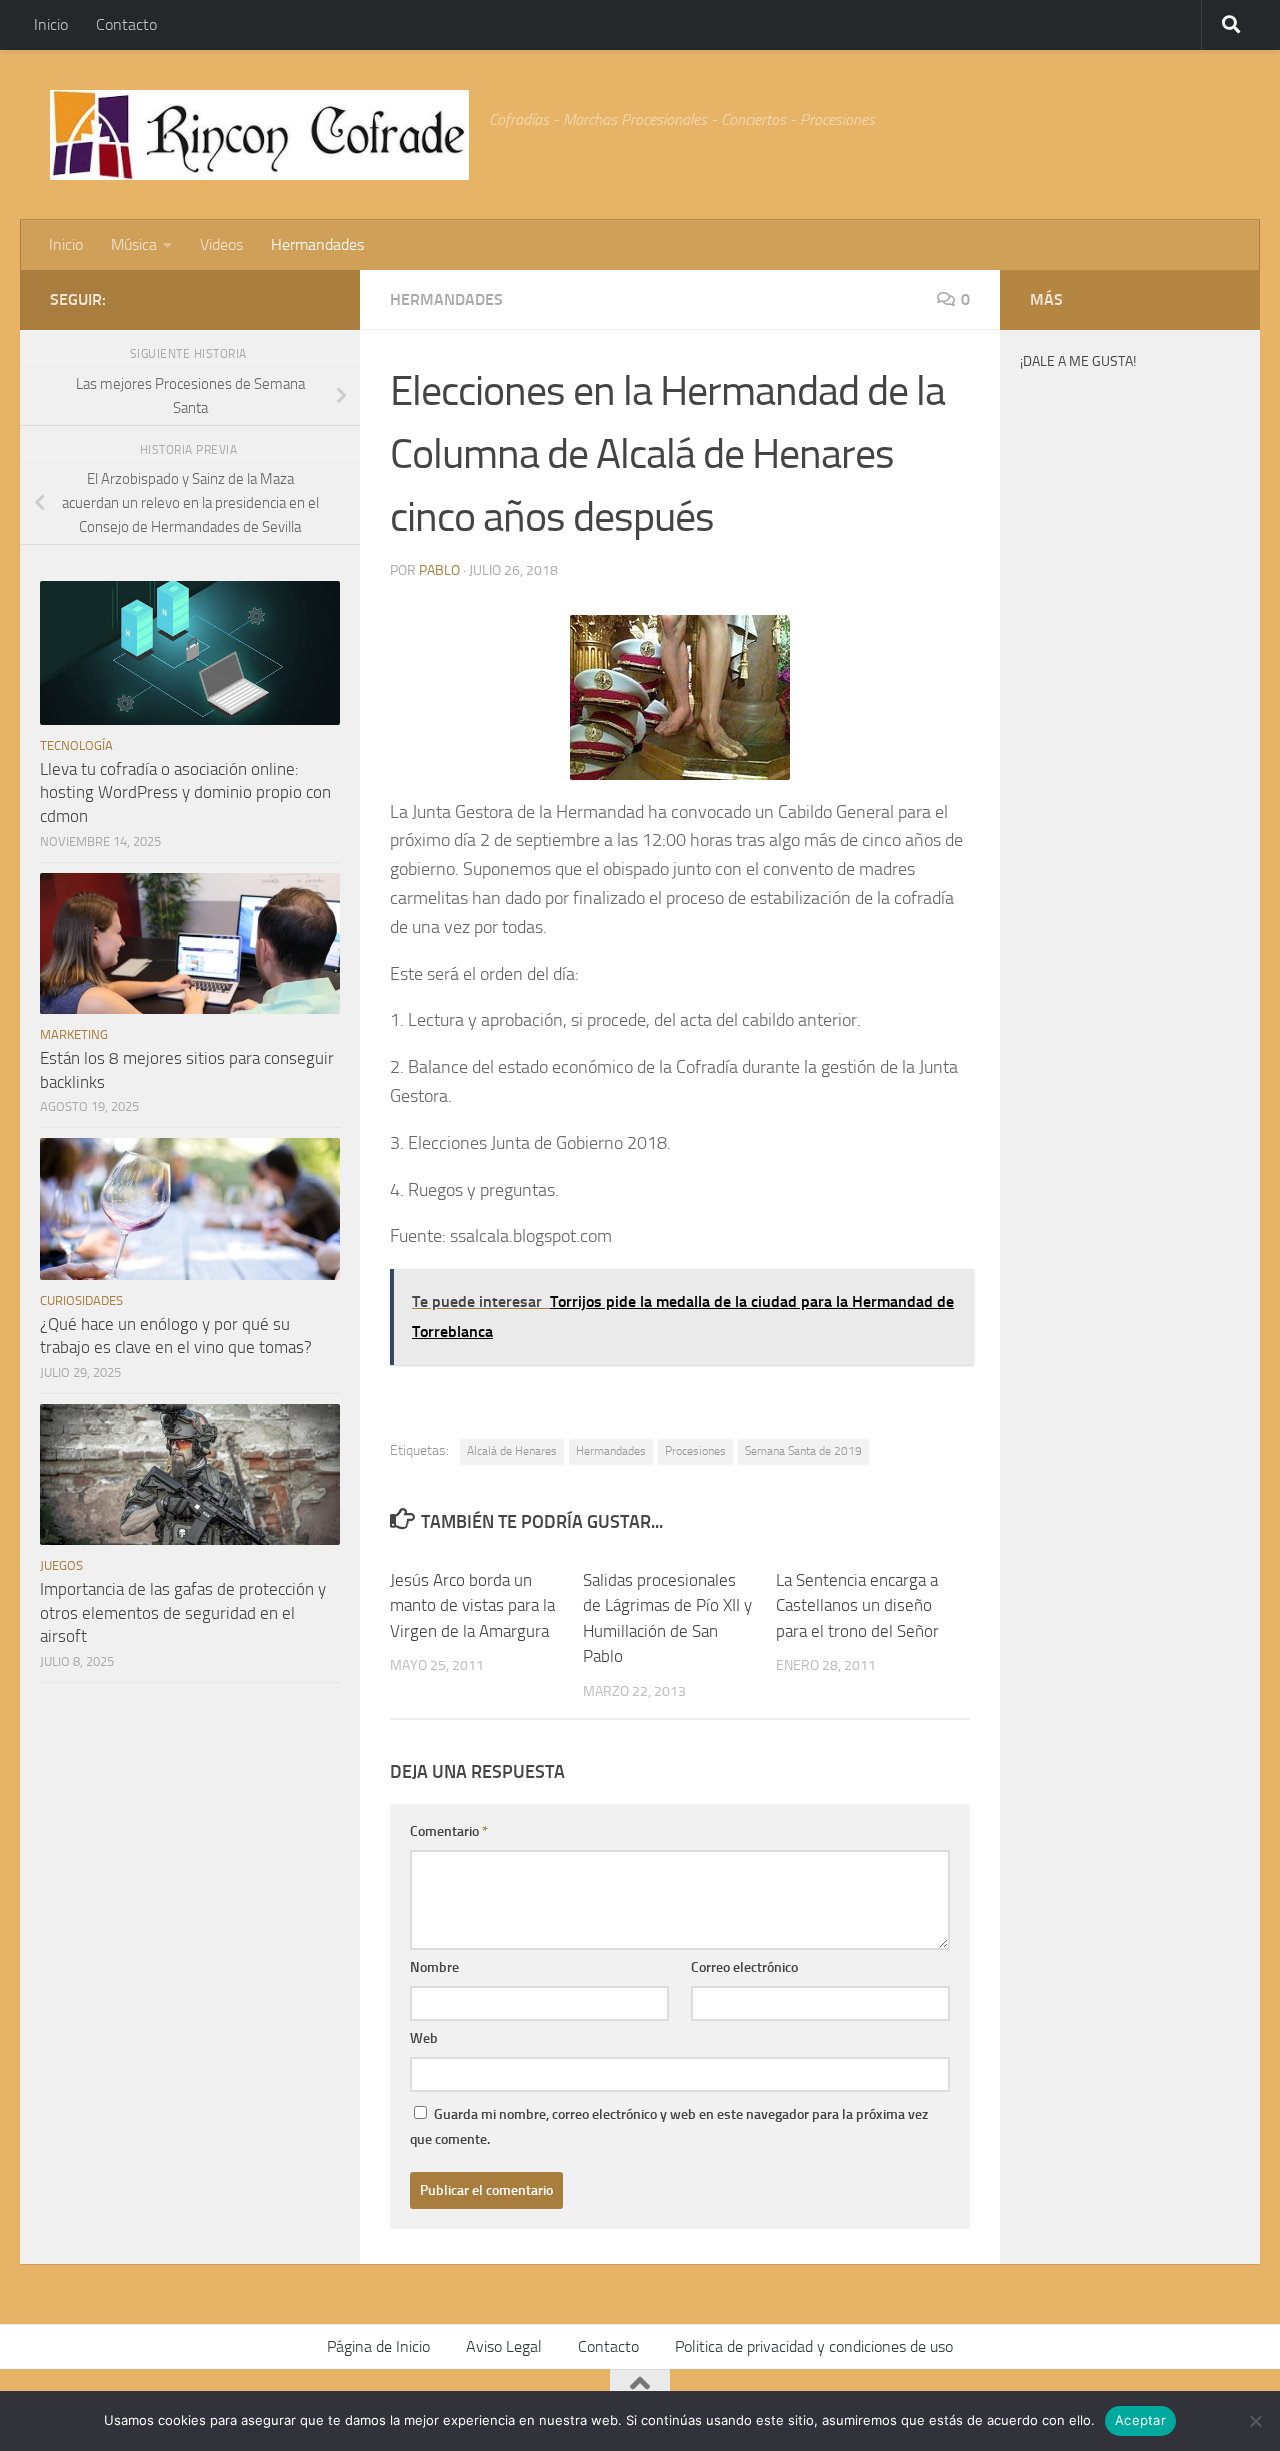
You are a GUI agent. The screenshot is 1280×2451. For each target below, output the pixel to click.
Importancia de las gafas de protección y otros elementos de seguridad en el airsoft (183, 1612)
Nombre (434, 1967)
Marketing (74, 1034)
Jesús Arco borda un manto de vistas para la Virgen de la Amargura (472, 1605)
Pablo (439, 570)
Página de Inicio (378, 2346)
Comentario (449, 1831)
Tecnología (76, 745)
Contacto (126, 24)
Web (424, 2038)
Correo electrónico (744, 1967)
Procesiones (695, 1451)
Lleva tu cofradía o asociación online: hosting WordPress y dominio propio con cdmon (185, 792)
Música (134, 244)
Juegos (61, 1565)
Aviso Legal (504, 2346)
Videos (221, 244)
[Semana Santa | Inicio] (259, 135)
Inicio (51, 24)
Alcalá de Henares (512, 1451)
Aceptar (1140, 2420)
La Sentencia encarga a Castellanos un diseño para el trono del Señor (857, 1605)
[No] (1255, 2421)
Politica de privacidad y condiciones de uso (814, 2346)
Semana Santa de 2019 (803, 1451)
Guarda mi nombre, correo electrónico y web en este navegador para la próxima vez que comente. (669, 2127)
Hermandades (317, 244)
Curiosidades (81, 1300)
